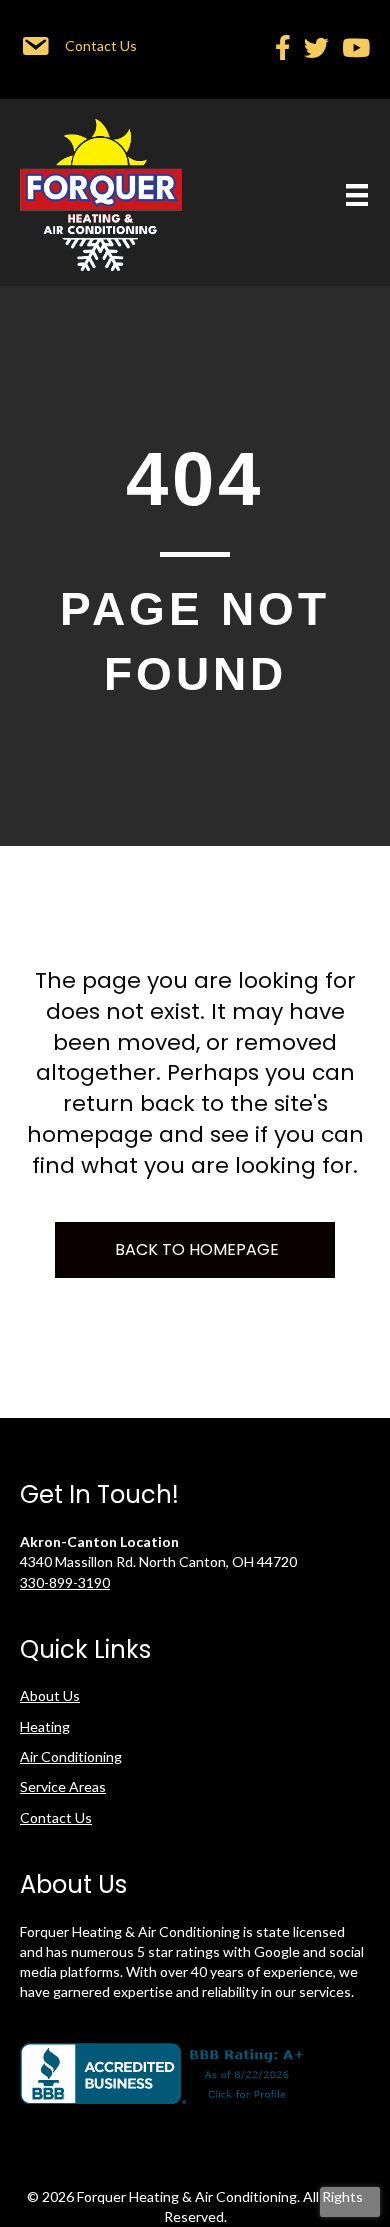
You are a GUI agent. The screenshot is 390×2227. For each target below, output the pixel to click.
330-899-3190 (65, 1582)
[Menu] (357, 194)
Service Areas (63, 1786)
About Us (50, 1695)
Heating (45, 1726)
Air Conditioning (71, 1756)
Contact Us (56, 1817)
